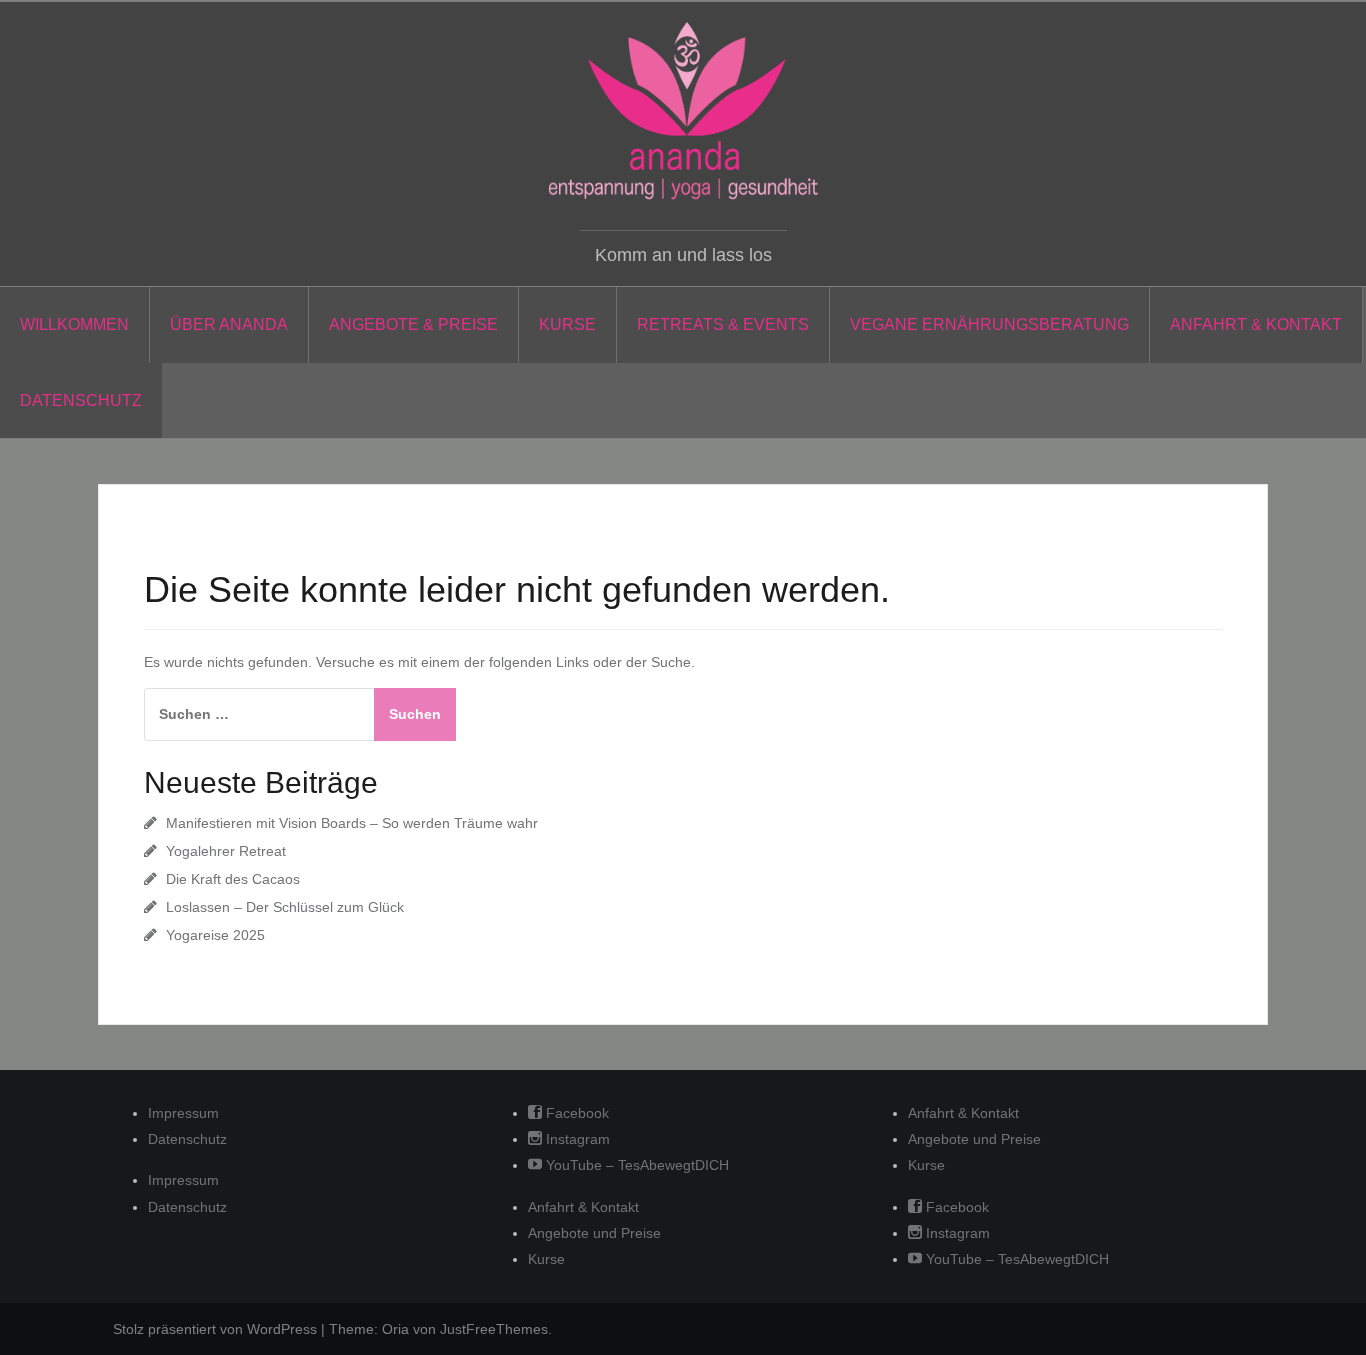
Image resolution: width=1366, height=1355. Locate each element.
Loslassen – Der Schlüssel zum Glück (285, 907)
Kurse (567, 324)
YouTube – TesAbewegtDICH (635, 1165)
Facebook (575, 1113)
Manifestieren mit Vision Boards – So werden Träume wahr (352, 823)
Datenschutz (81, 400)
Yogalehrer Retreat (226, 851)
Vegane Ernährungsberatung (989, 324)
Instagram (576, 1139)
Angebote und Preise (594, 1233)
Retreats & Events (723, 324)
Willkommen (74, 324)
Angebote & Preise (413, 324)
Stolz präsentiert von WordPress (215, 1329)
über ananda (229, 324)
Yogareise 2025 (215, 935)
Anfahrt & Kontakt (1256, 324)
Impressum (183, 1113)
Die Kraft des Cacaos (233, 879)
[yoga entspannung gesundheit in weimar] (683, 111)
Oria (395, 1329)
